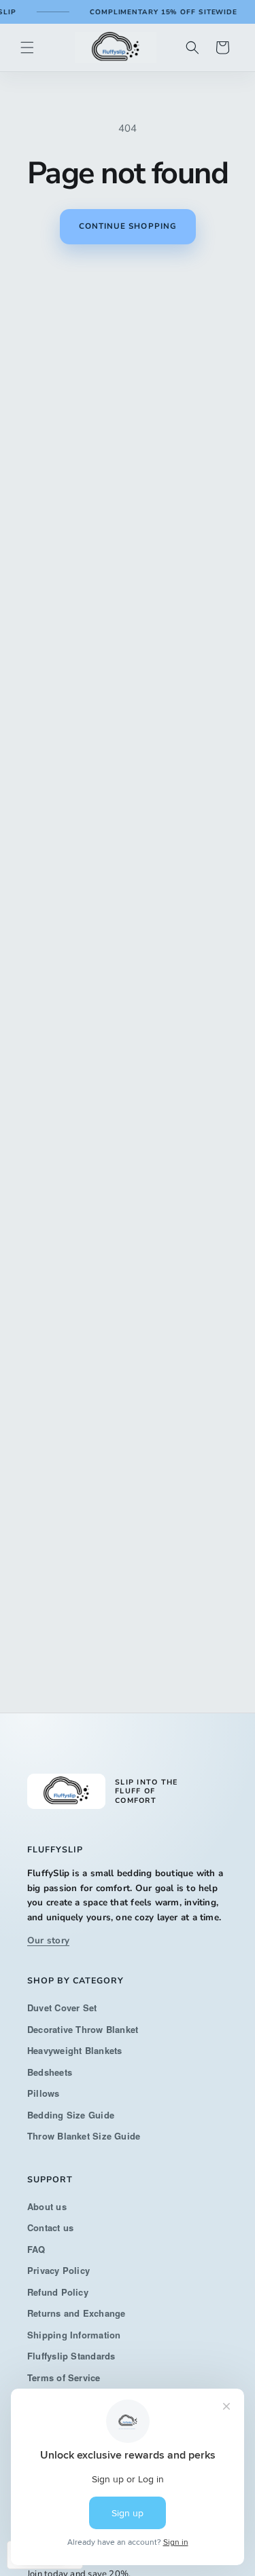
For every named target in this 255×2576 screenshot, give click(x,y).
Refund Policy (58, 2292)
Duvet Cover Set (62, 2008)
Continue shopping (128, 226)
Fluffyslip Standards (71, 2356)
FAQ (36, 2249)
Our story (48, 1940)
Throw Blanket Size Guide (84, 2136)
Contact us (50, 2227)
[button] (27, 48)
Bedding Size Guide (71, 2115)
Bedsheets (50, 2072)
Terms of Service (64, 2377)
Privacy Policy (58, 2270)
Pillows (44, 2093)
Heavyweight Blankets (75, 2050)
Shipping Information (74, 2335)
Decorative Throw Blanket (83, 2029)
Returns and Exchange (76, 2313)
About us (47, 2206)
